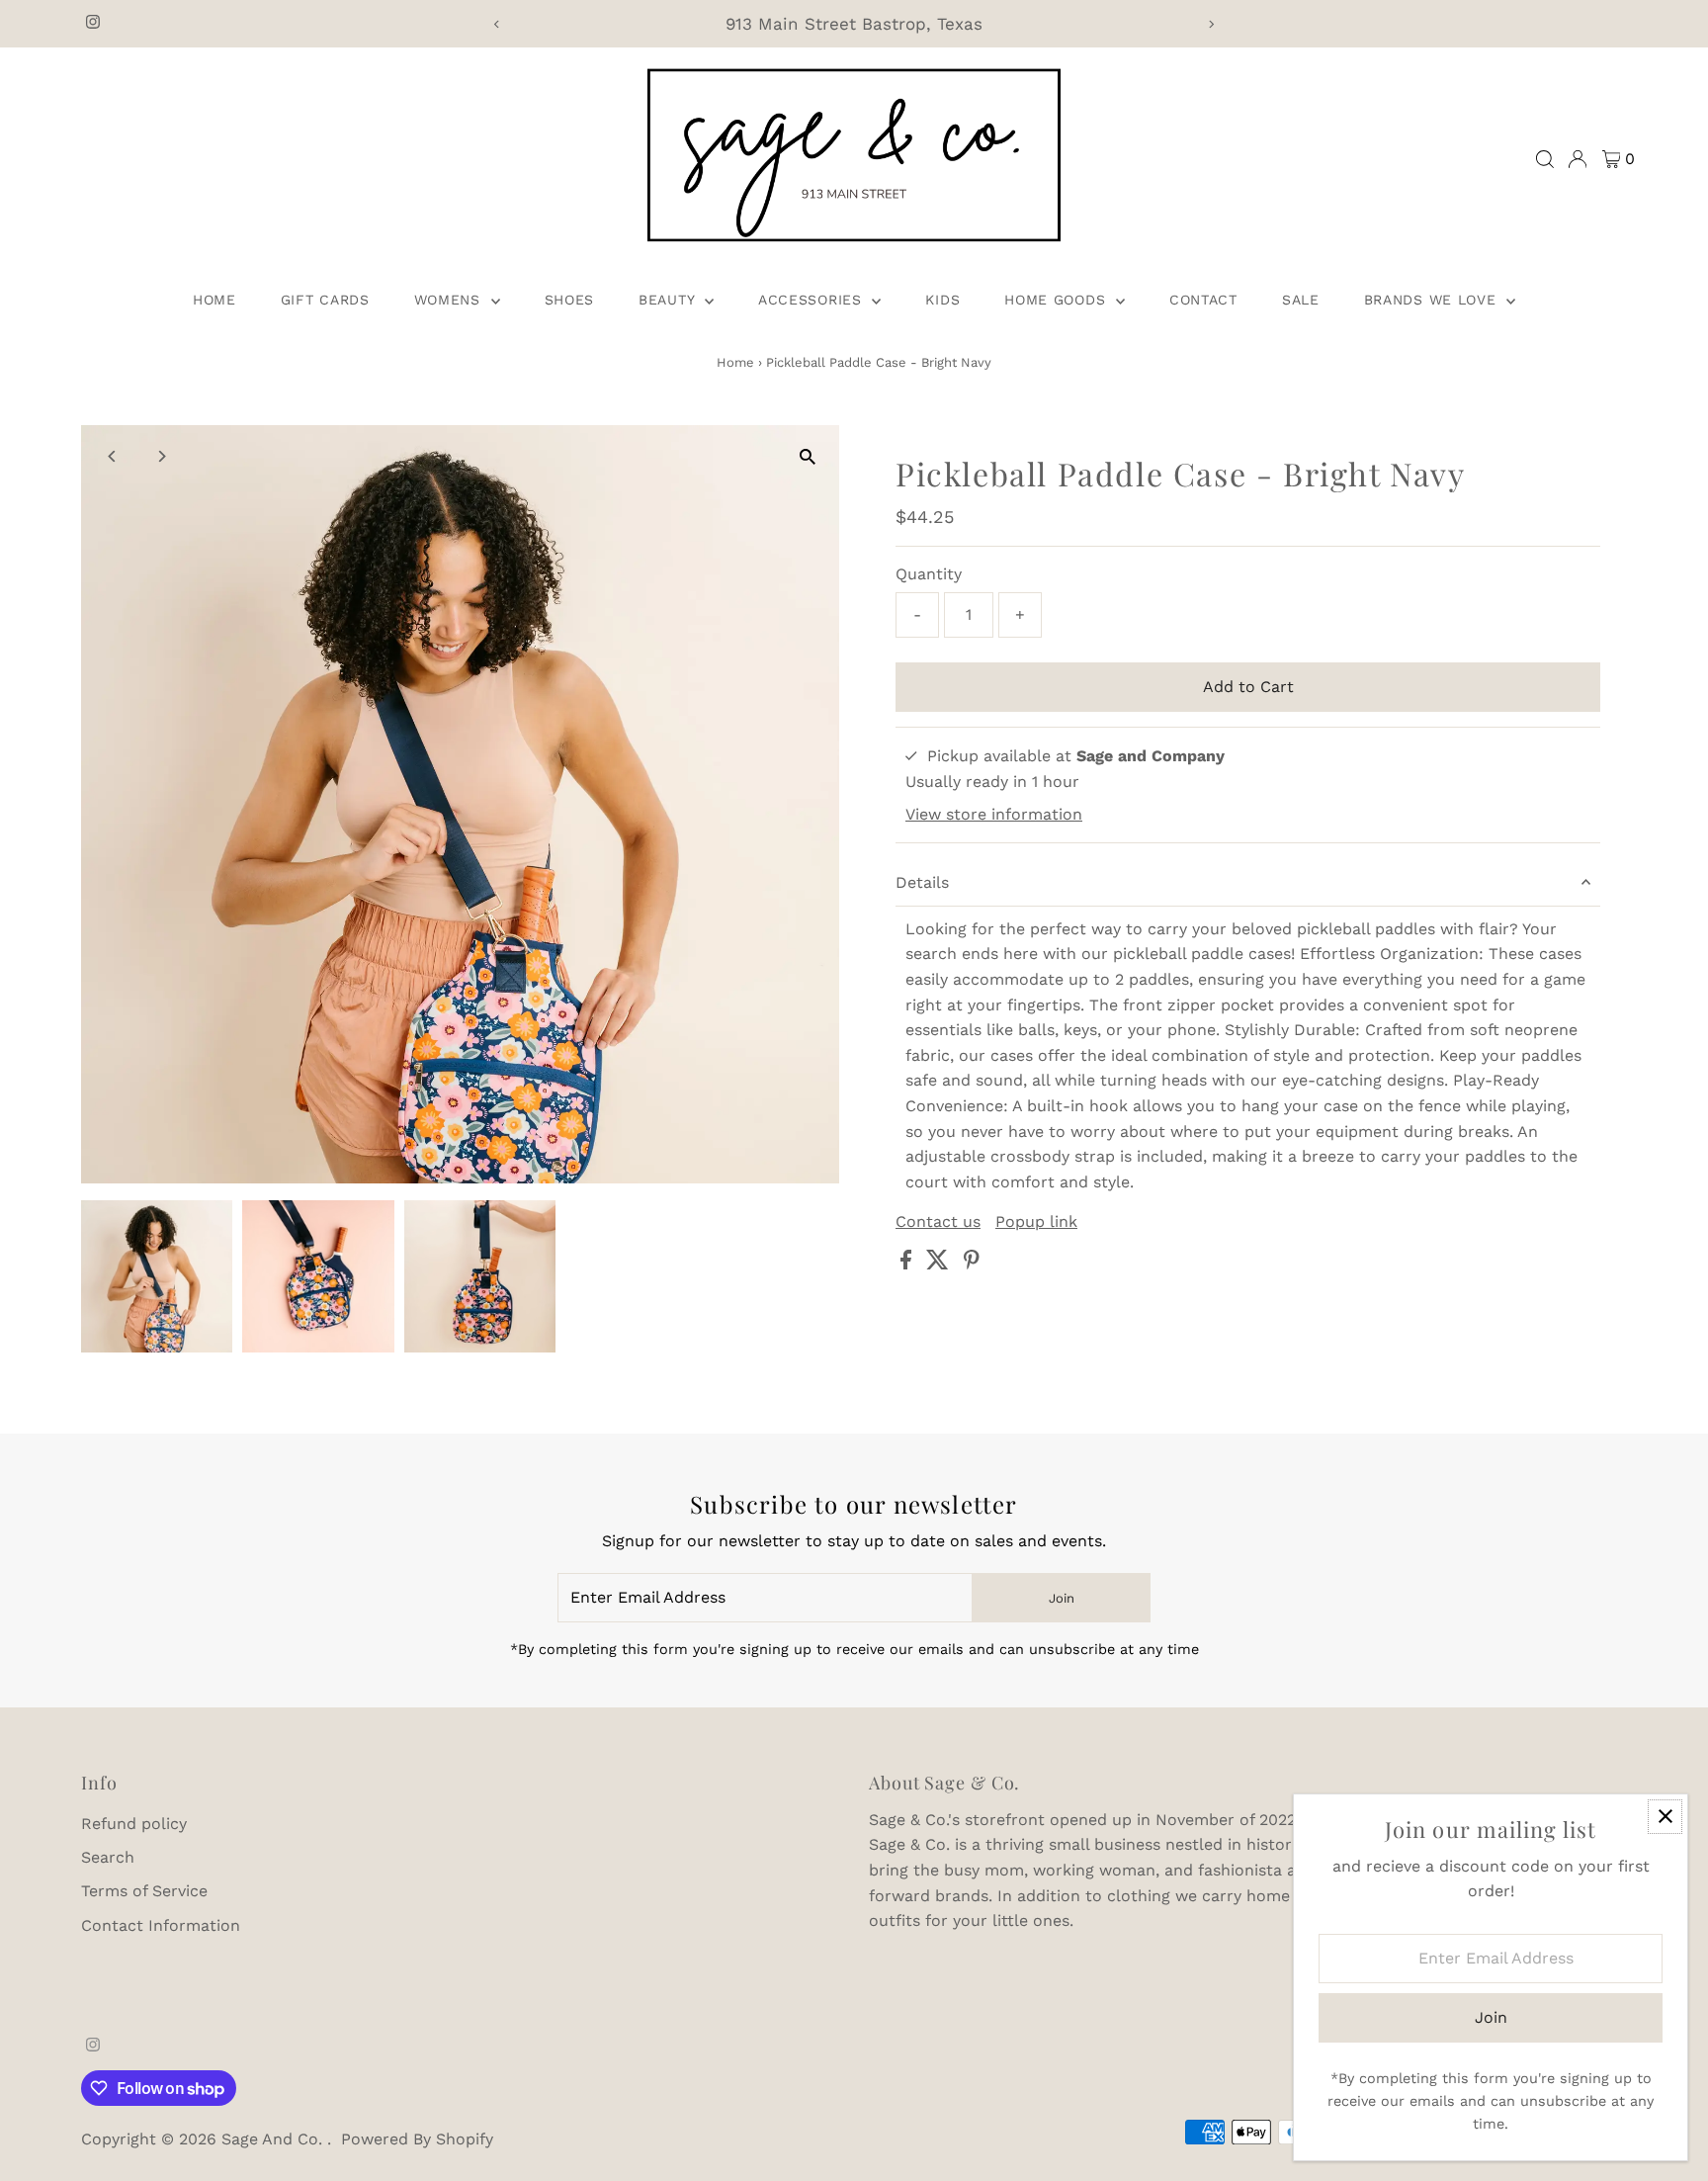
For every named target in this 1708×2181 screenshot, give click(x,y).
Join (1062, 1598)
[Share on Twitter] (940, 1264)
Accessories (812, 300)
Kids (942, 300)
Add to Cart (1248, 687)
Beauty (669, 300)
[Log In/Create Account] (1578, 159)
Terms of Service (144, 1891)
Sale (1301, 300)
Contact (1203, 300)
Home (214, 300)
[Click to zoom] (807, 457)
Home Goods (1058, 300)
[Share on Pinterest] (972, 1264)
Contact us (938, 1222)
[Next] (1211, 24)
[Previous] (497, 24)
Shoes (570, 300)
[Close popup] (1665, 1817)
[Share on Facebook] (908, 1264)
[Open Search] (1545, 159)
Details (922, 882)
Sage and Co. (274, 2139)
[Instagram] (93, 24)
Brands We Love (1433, 300)
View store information (994, 815)
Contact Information (161, 1925)
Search (108, 1857)
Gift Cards (325, 300)
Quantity (929, 574)
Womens (450, 300)
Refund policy (134, 1824)
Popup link (1036, 1222)
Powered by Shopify (417, 2139)
